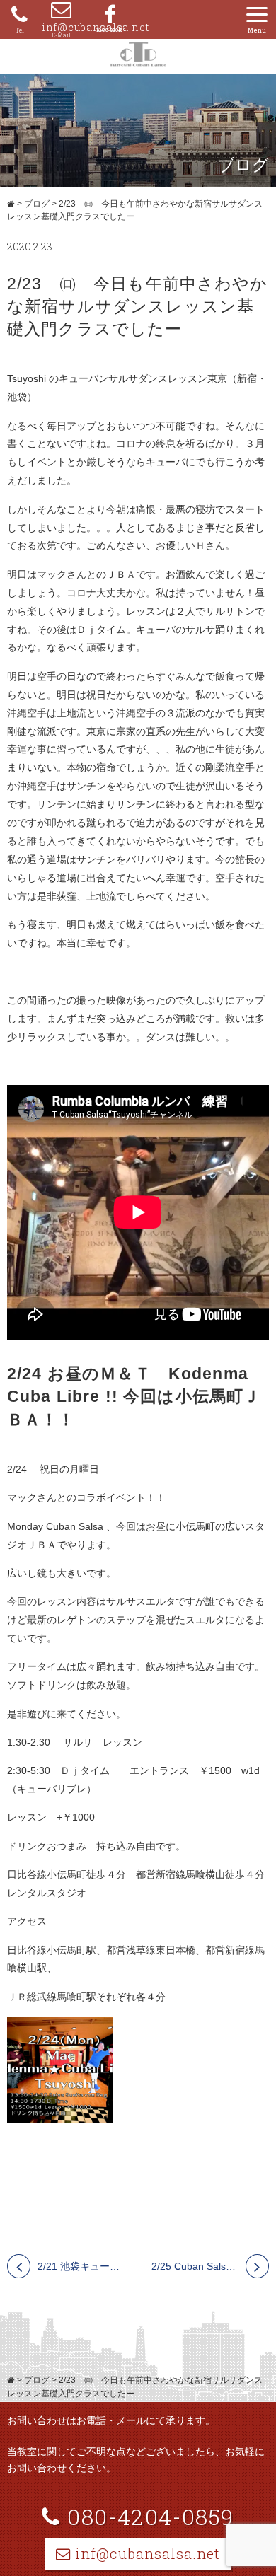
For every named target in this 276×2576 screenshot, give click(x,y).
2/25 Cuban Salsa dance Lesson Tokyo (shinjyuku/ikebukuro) (211, 2266)
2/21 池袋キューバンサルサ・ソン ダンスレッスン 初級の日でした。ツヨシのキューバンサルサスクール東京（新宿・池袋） (81, 2266)
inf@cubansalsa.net (61, 27)
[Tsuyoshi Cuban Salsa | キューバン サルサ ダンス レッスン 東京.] (11, 204)
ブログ (37, 204)
